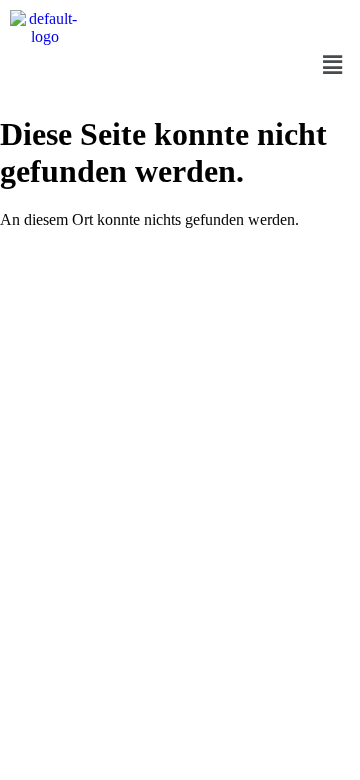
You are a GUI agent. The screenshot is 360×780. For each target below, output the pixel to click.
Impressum (117, 366)
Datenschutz (180, 366)
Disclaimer (243, 366)
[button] (333, 65)
